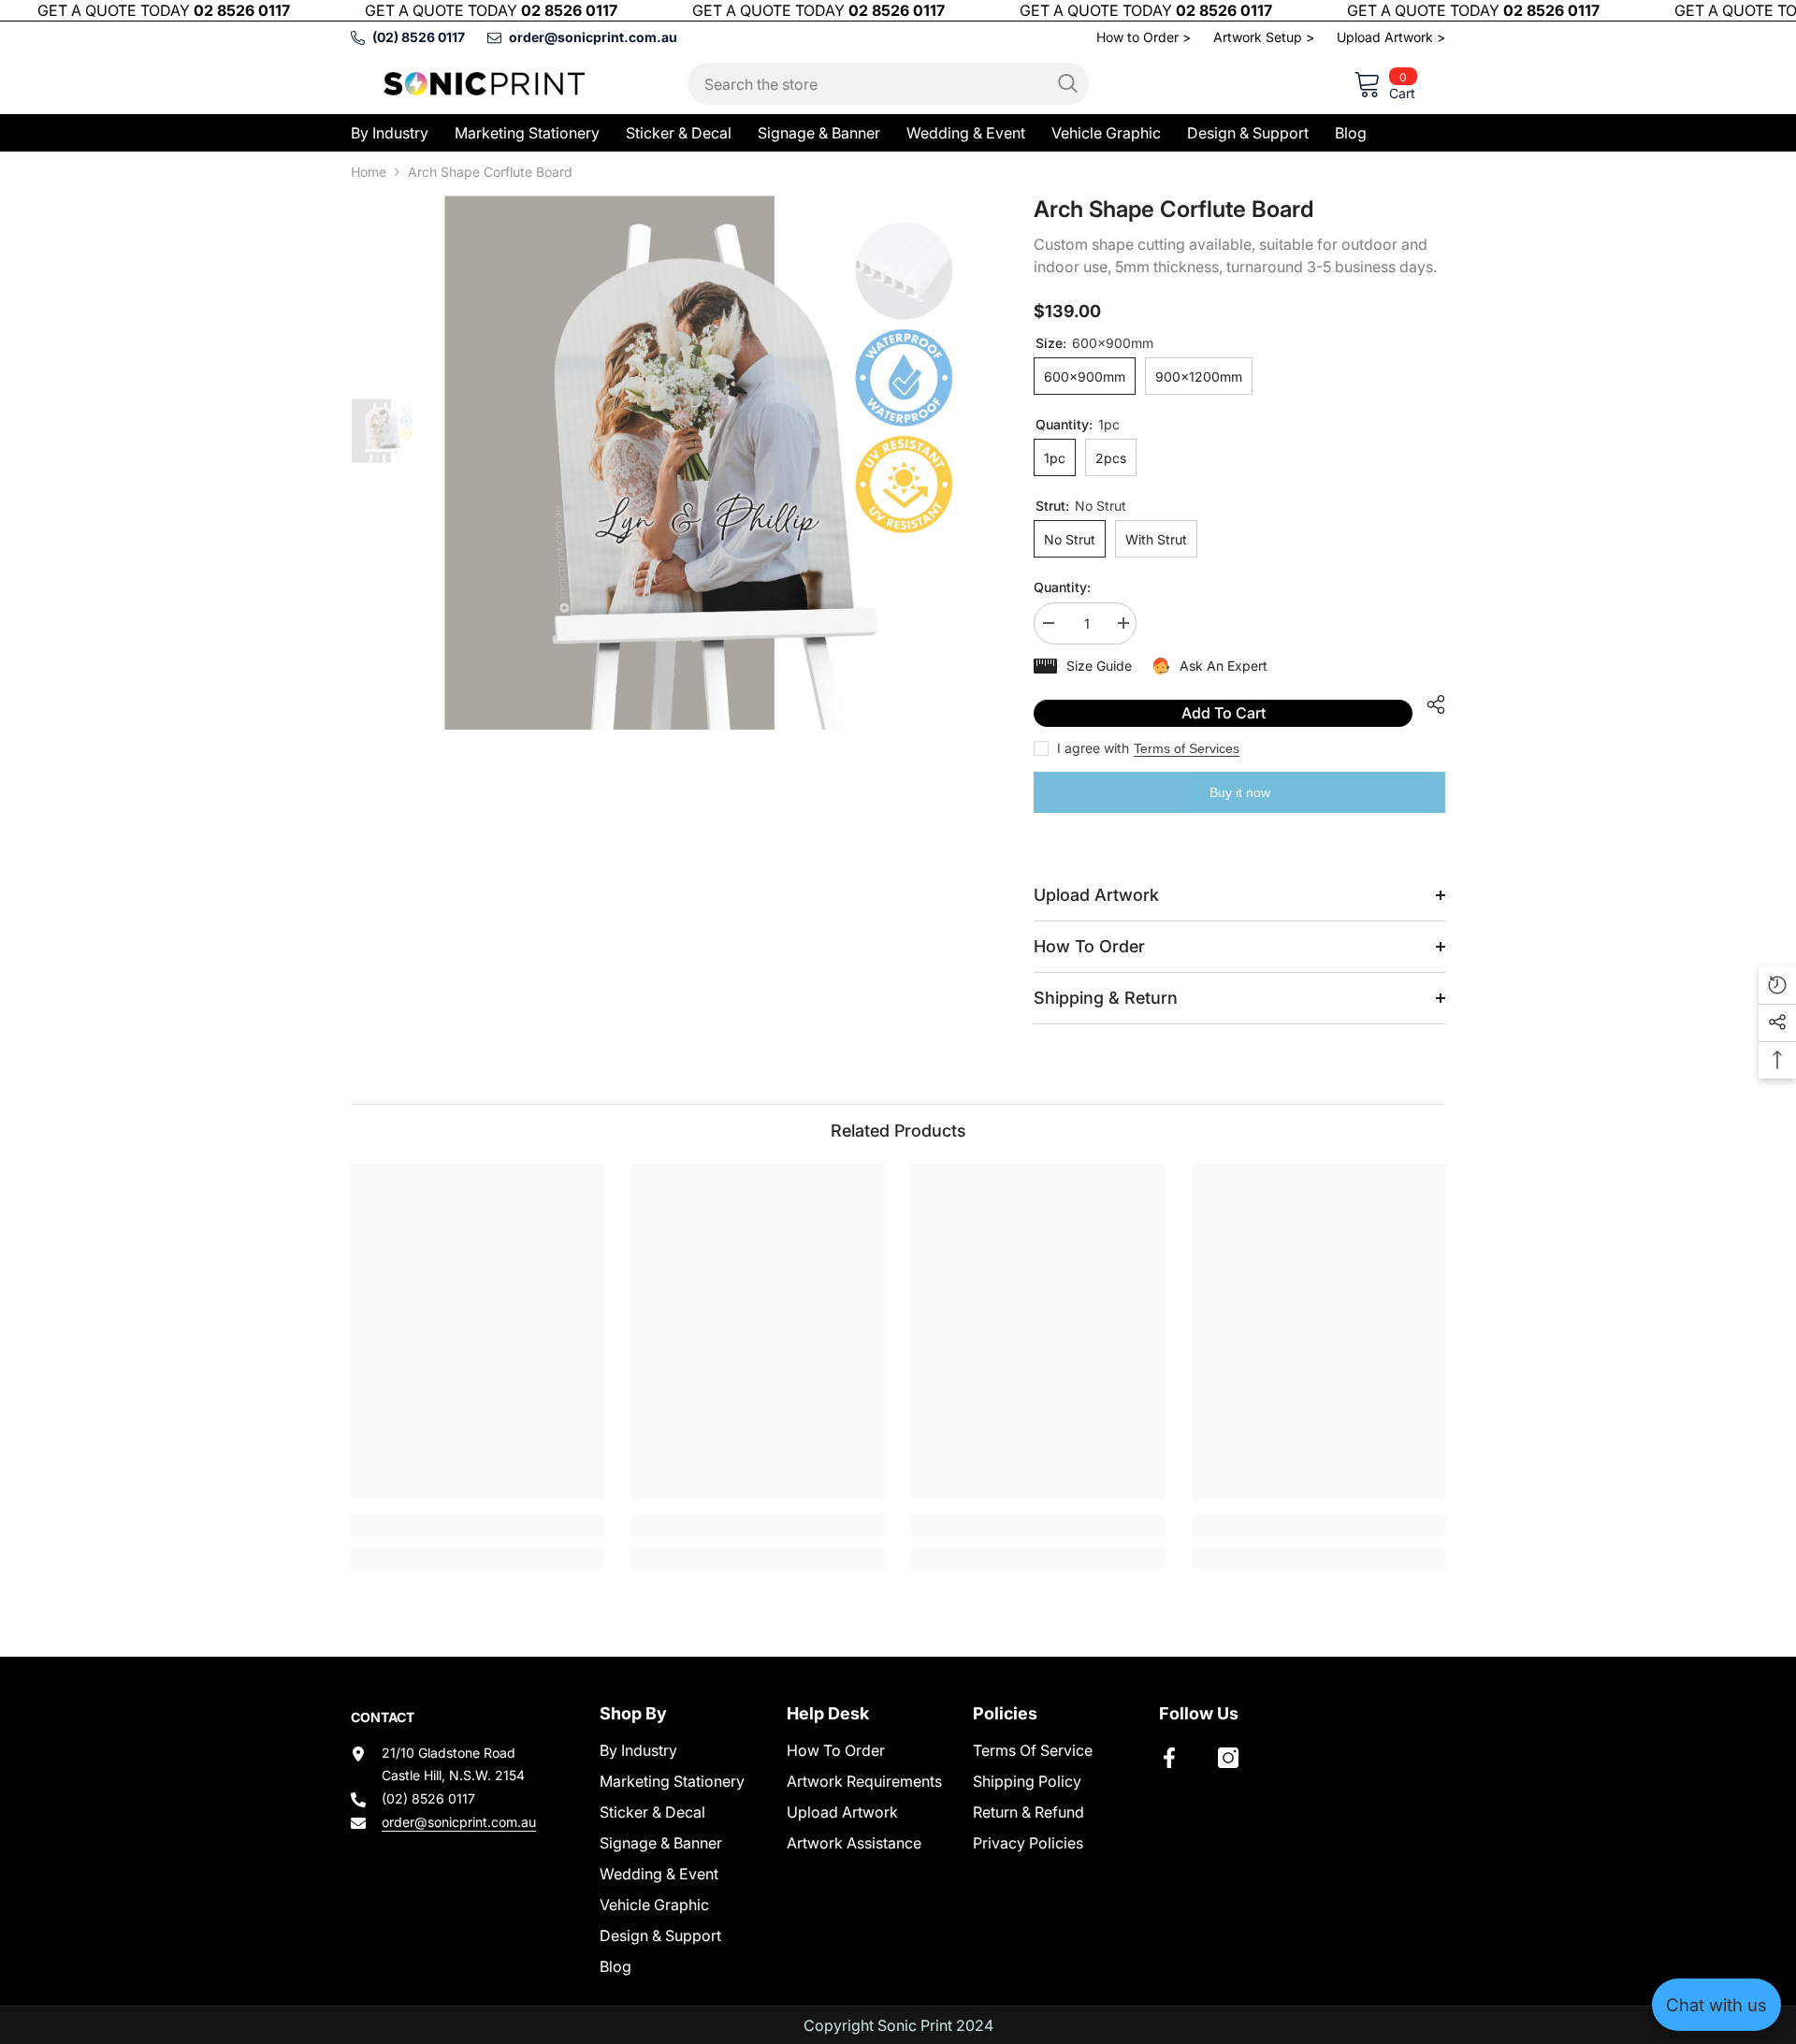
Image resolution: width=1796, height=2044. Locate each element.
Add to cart (1224, 713)
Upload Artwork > (1391, 37)
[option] (711, 463)
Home (369, 172)
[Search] (888, 84)
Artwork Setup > (1264, 37)
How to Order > (1144, 37)
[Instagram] (1228, 1758)
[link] (477, 1525)
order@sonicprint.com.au (459, 1822)
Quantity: (1062, 587)
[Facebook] (1169, 1758)
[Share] (1429, 704)
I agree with (1093, 748)
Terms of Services (1187, 748)
